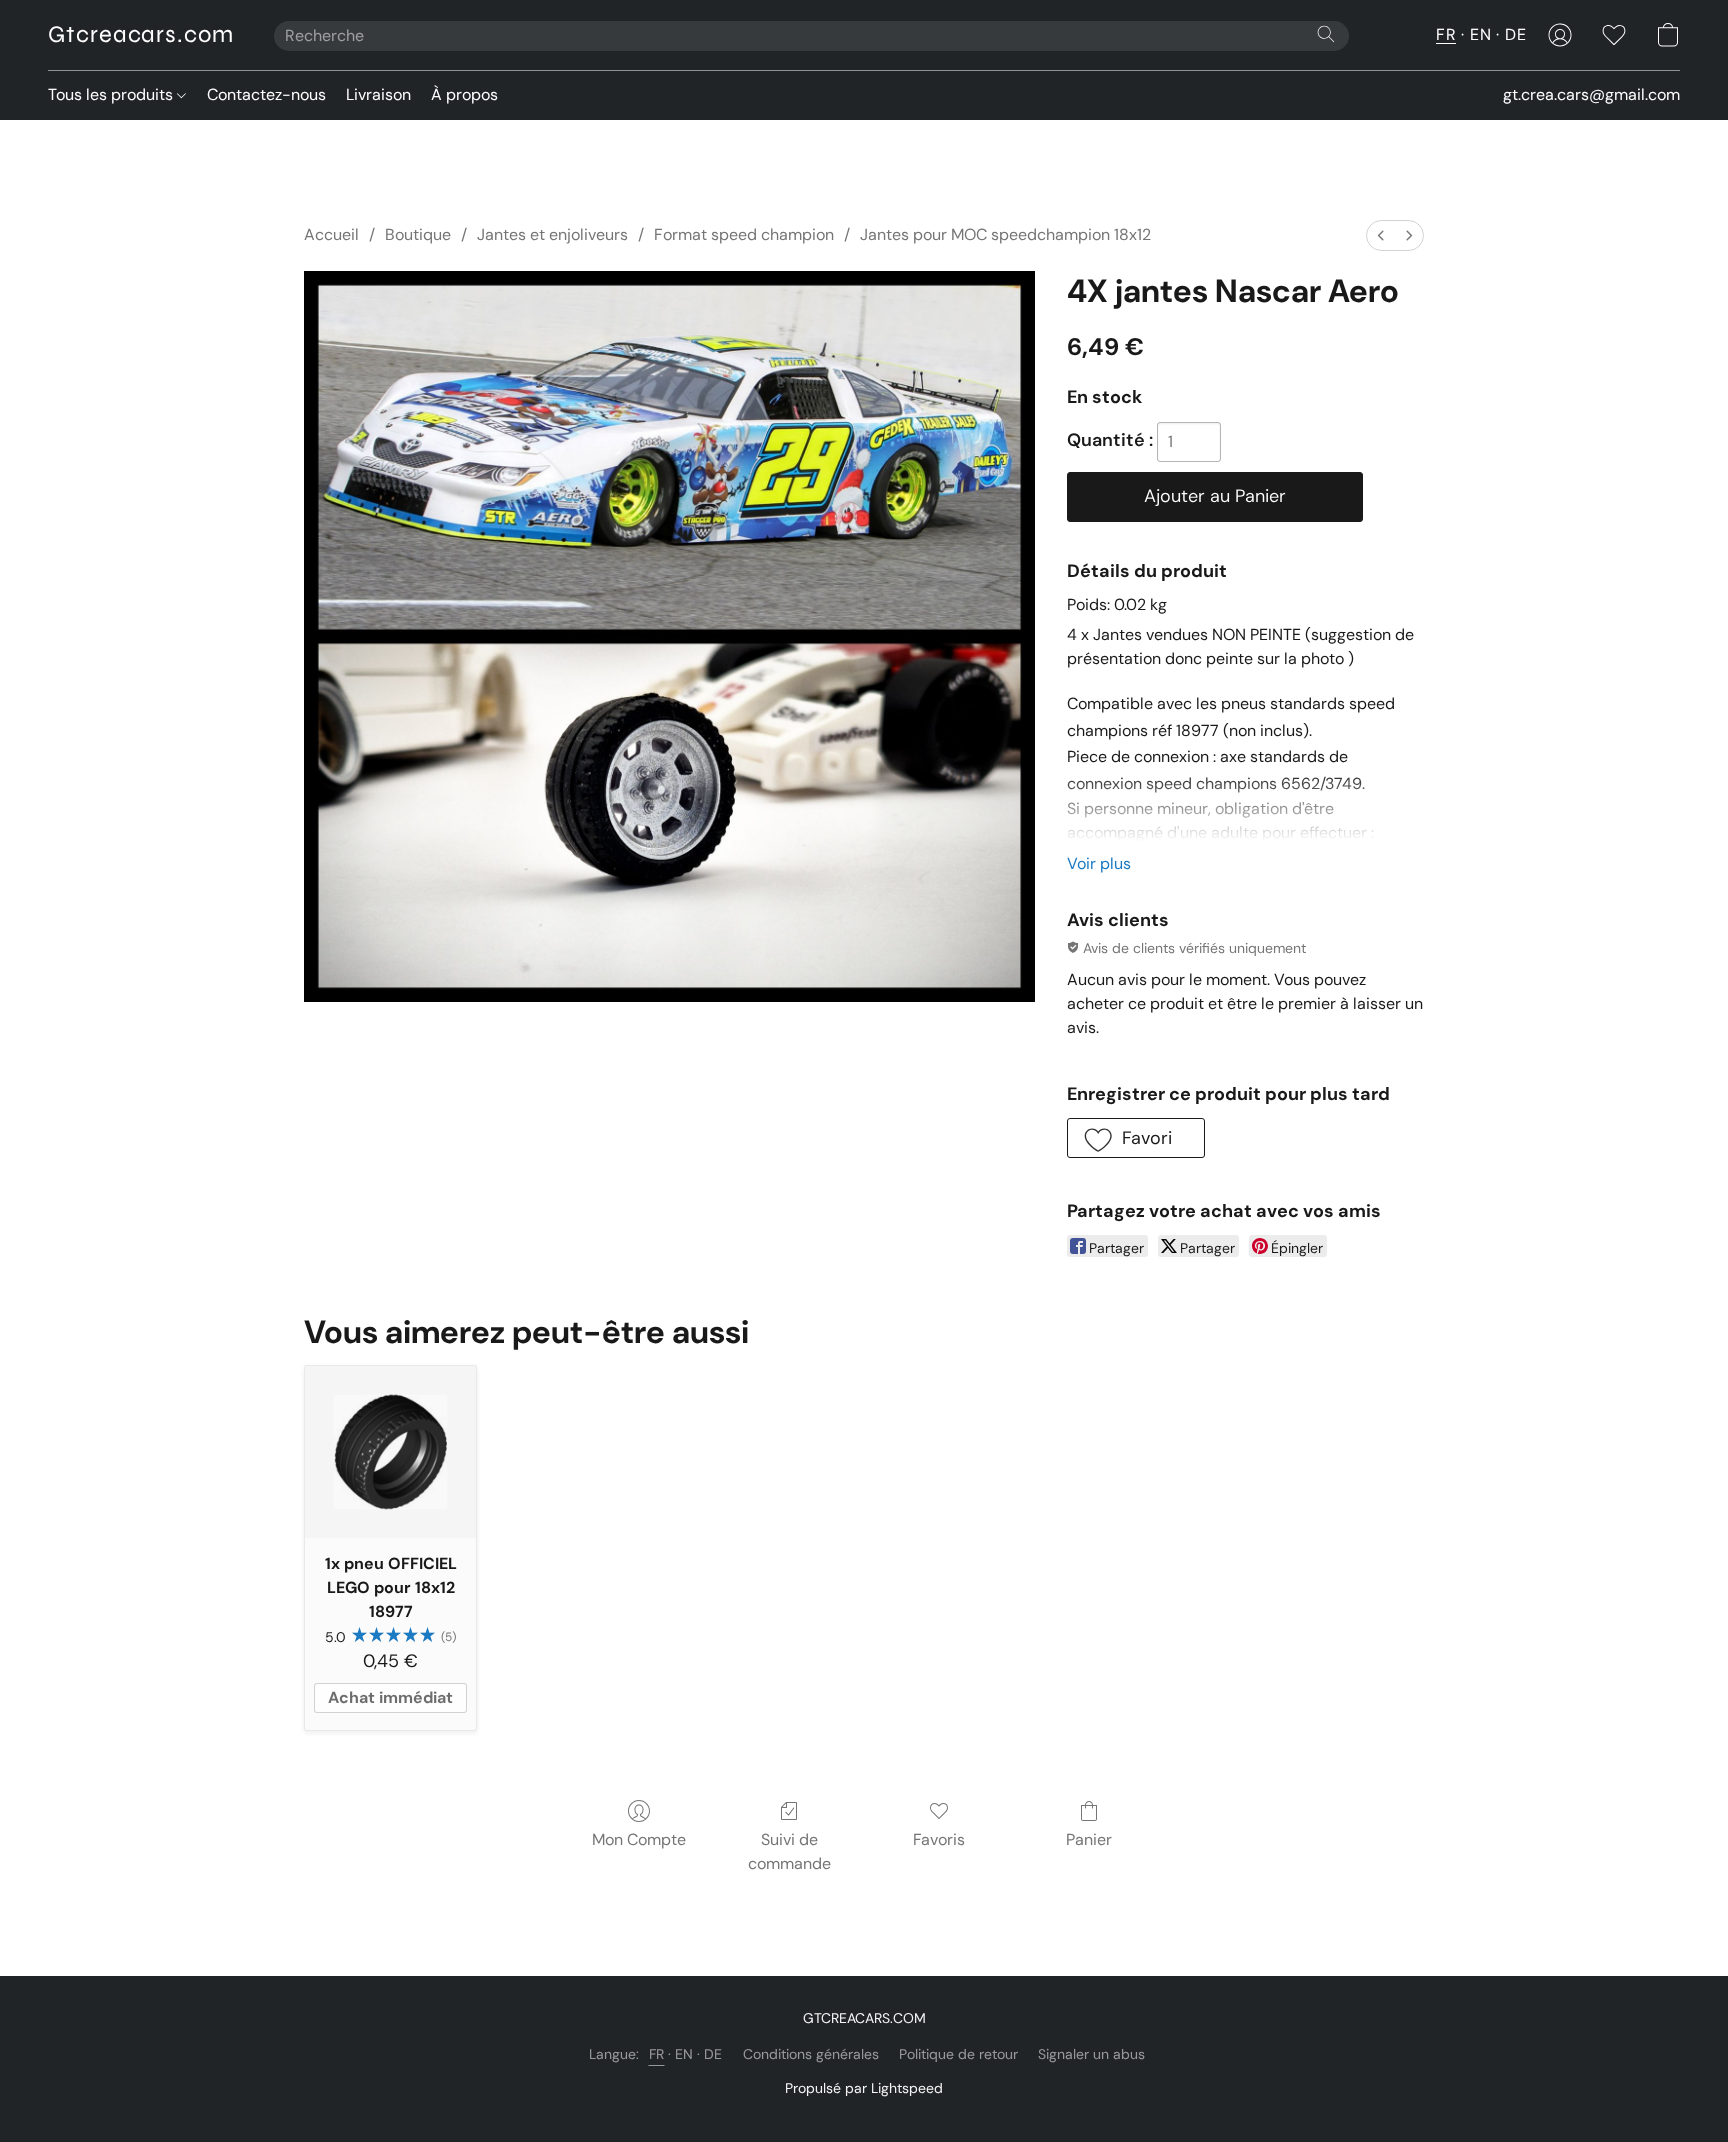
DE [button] (1515, 34)
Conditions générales (811, 2054)
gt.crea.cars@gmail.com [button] (1591, 94)
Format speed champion (744, 234)
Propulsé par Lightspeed (864, 2088)
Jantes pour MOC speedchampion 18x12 (1005, 234)
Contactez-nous (266, 94)
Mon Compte (639, 1839)
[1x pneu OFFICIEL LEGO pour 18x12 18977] (390, 1451)
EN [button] (1480, 34)
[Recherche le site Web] (1326, 34)
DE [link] (713, 2054)
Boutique (418, 234)
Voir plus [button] (1099, 863)
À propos (464, 94)
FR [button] (1446, 34)
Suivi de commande (789, 1851)
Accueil (331, 234)
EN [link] (684, 2054)
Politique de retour (958, 2054)
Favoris (939, 1839)
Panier (1089, 1839)
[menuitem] (1381, 235)
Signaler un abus (1091, 2054)
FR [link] (657, 2054)
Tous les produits (112, 94)
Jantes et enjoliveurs (552, 234)
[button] (141, 35)
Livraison (378, 94)
